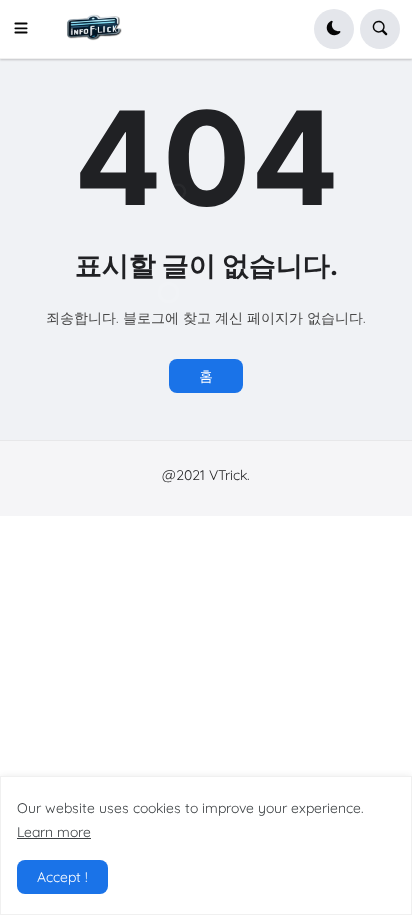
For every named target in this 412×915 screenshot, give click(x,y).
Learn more (54, 832)
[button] (27, 29)
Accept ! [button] (62, 877)
